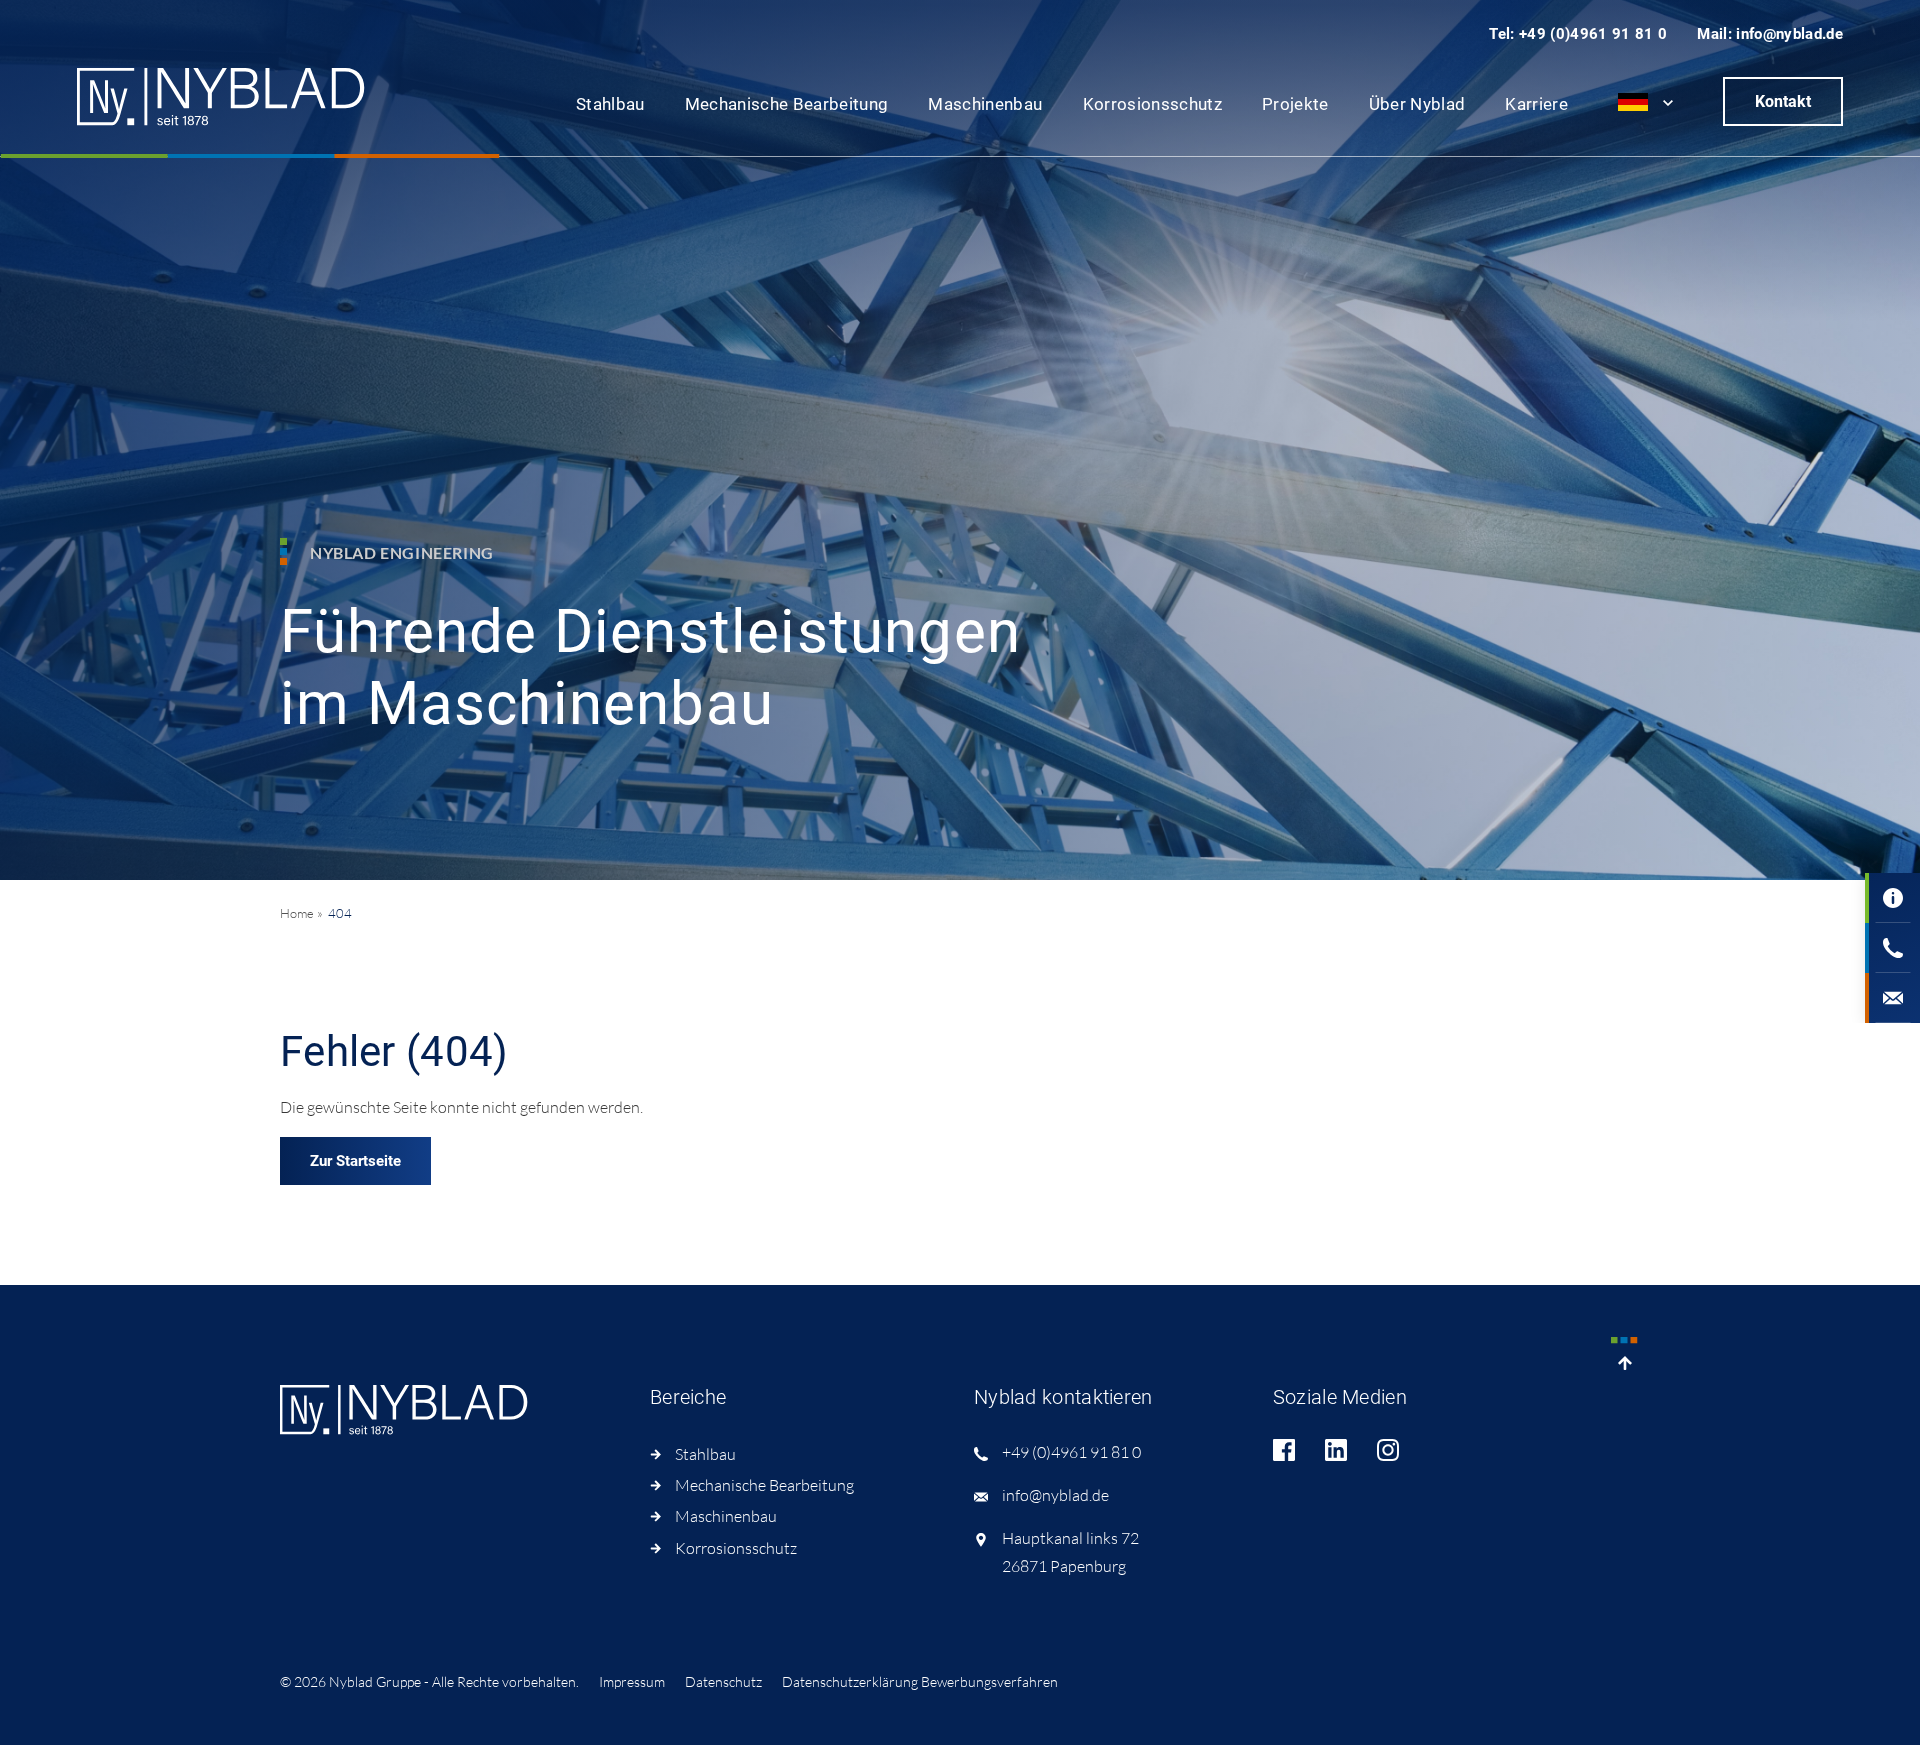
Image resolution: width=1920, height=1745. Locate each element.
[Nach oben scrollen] (1625, 1357)
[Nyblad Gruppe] (222, 97)
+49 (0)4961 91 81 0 (1071, 1452)
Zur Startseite (355, 1161)
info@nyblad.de (1055, 1495)
